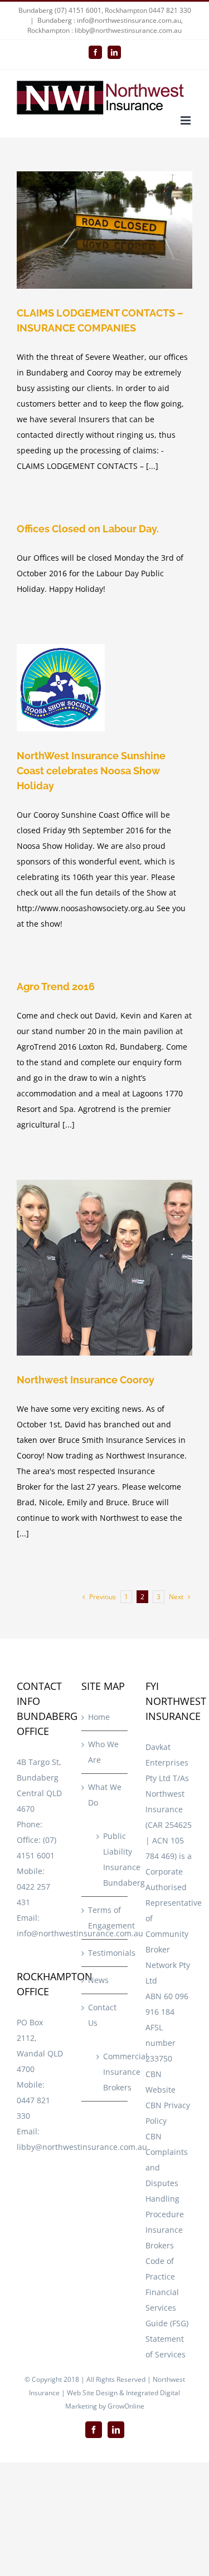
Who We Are (103, 1752)
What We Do (105, 1795)
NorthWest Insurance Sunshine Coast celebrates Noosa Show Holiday (91, 771)
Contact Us (102, 2015)
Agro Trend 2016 (56, 987)
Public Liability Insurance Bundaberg (110, 1859)
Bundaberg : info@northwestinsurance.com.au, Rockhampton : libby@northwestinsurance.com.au (105, 25)
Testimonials (105, 1953)
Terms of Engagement (105, 1918)
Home (99, 1717)
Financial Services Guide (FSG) (167, 2308)
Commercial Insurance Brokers (110, 2072)
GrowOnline (126, 2406)
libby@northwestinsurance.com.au (82, 2147)
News (98, 1980)
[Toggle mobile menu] (186, 120)
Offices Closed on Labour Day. (88, 529)
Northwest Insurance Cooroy (86, 1380)
